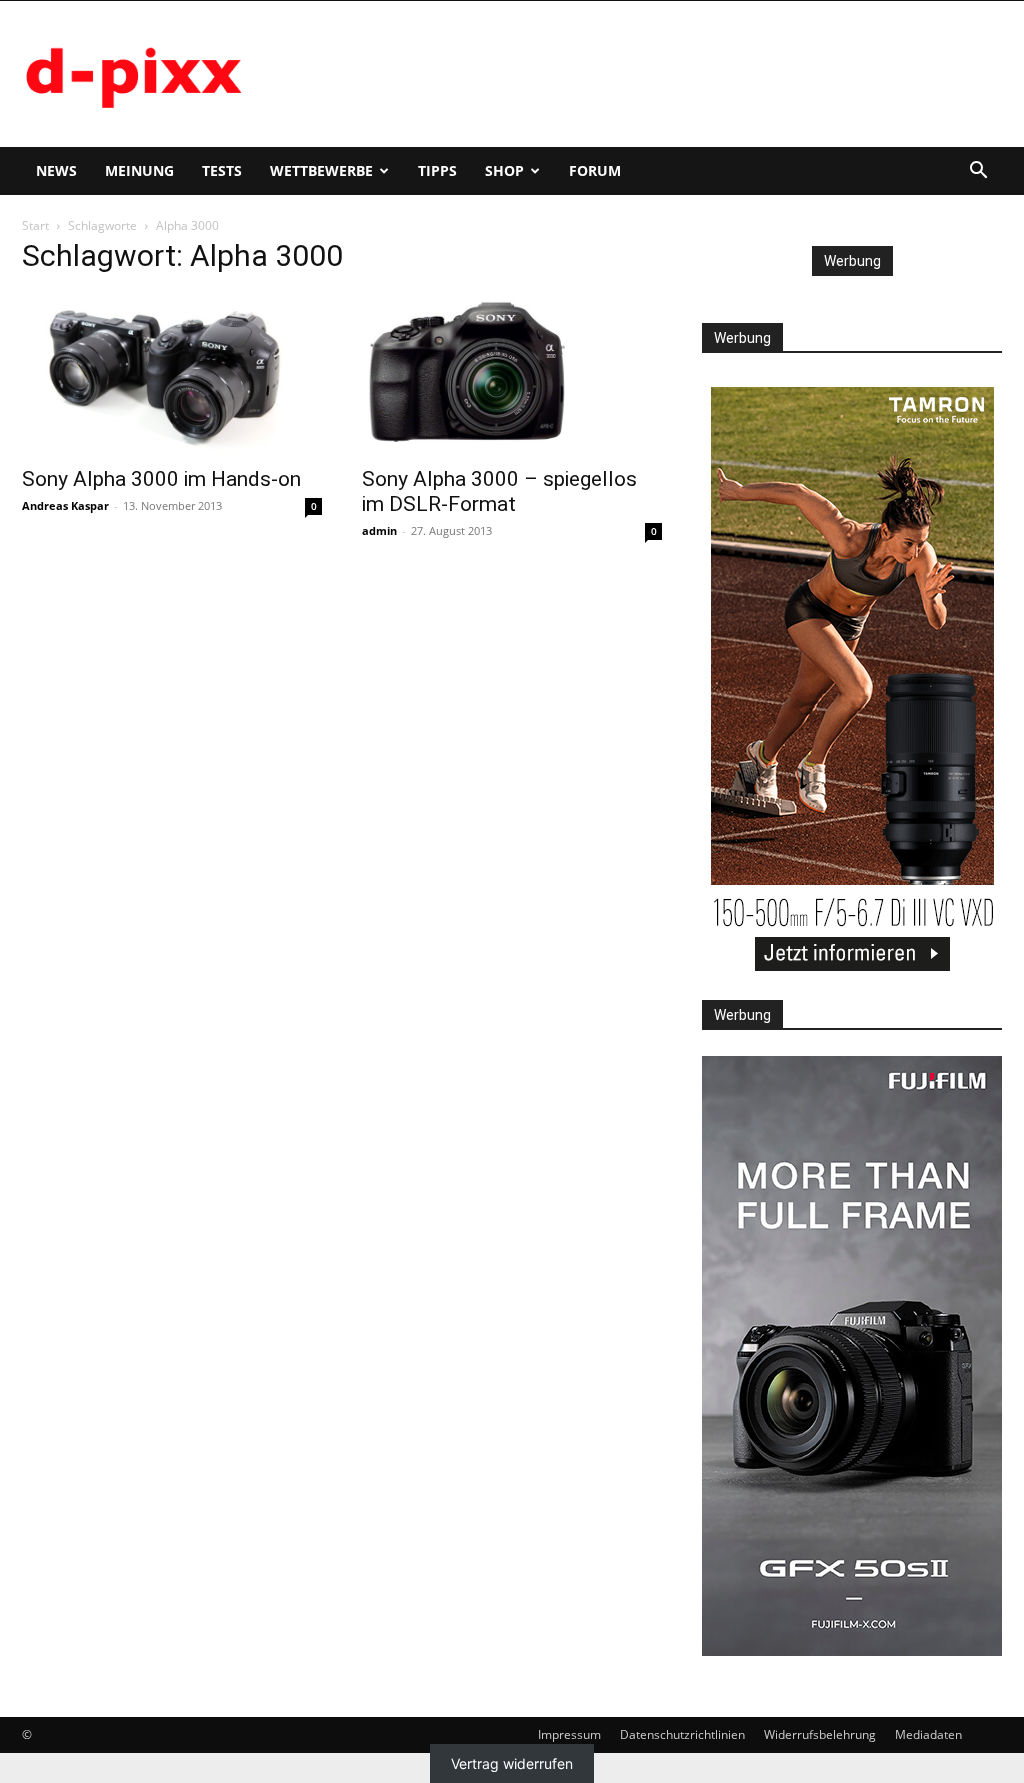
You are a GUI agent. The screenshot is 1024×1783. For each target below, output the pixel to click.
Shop (504, 170)
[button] (978, 172)
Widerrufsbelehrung (820, 1734)
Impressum (569, 1734)
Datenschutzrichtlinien (682, 1734)
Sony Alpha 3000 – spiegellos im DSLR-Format (499, 491)
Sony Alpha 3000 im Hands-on (161, 479)
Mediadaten (928, 1734)
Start (35, 225)
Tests (222, 170)
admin (379, 530)
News (56, 170)
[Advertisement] (638, 74)
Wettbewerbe (321, 170)
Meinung (139, 170)
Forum (595, 170)
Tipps (437, 170)
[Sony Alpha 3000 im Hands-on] (172, 374)
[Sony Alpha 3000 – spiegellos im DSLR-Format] (512, 374)
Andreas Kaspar (65, 505)
